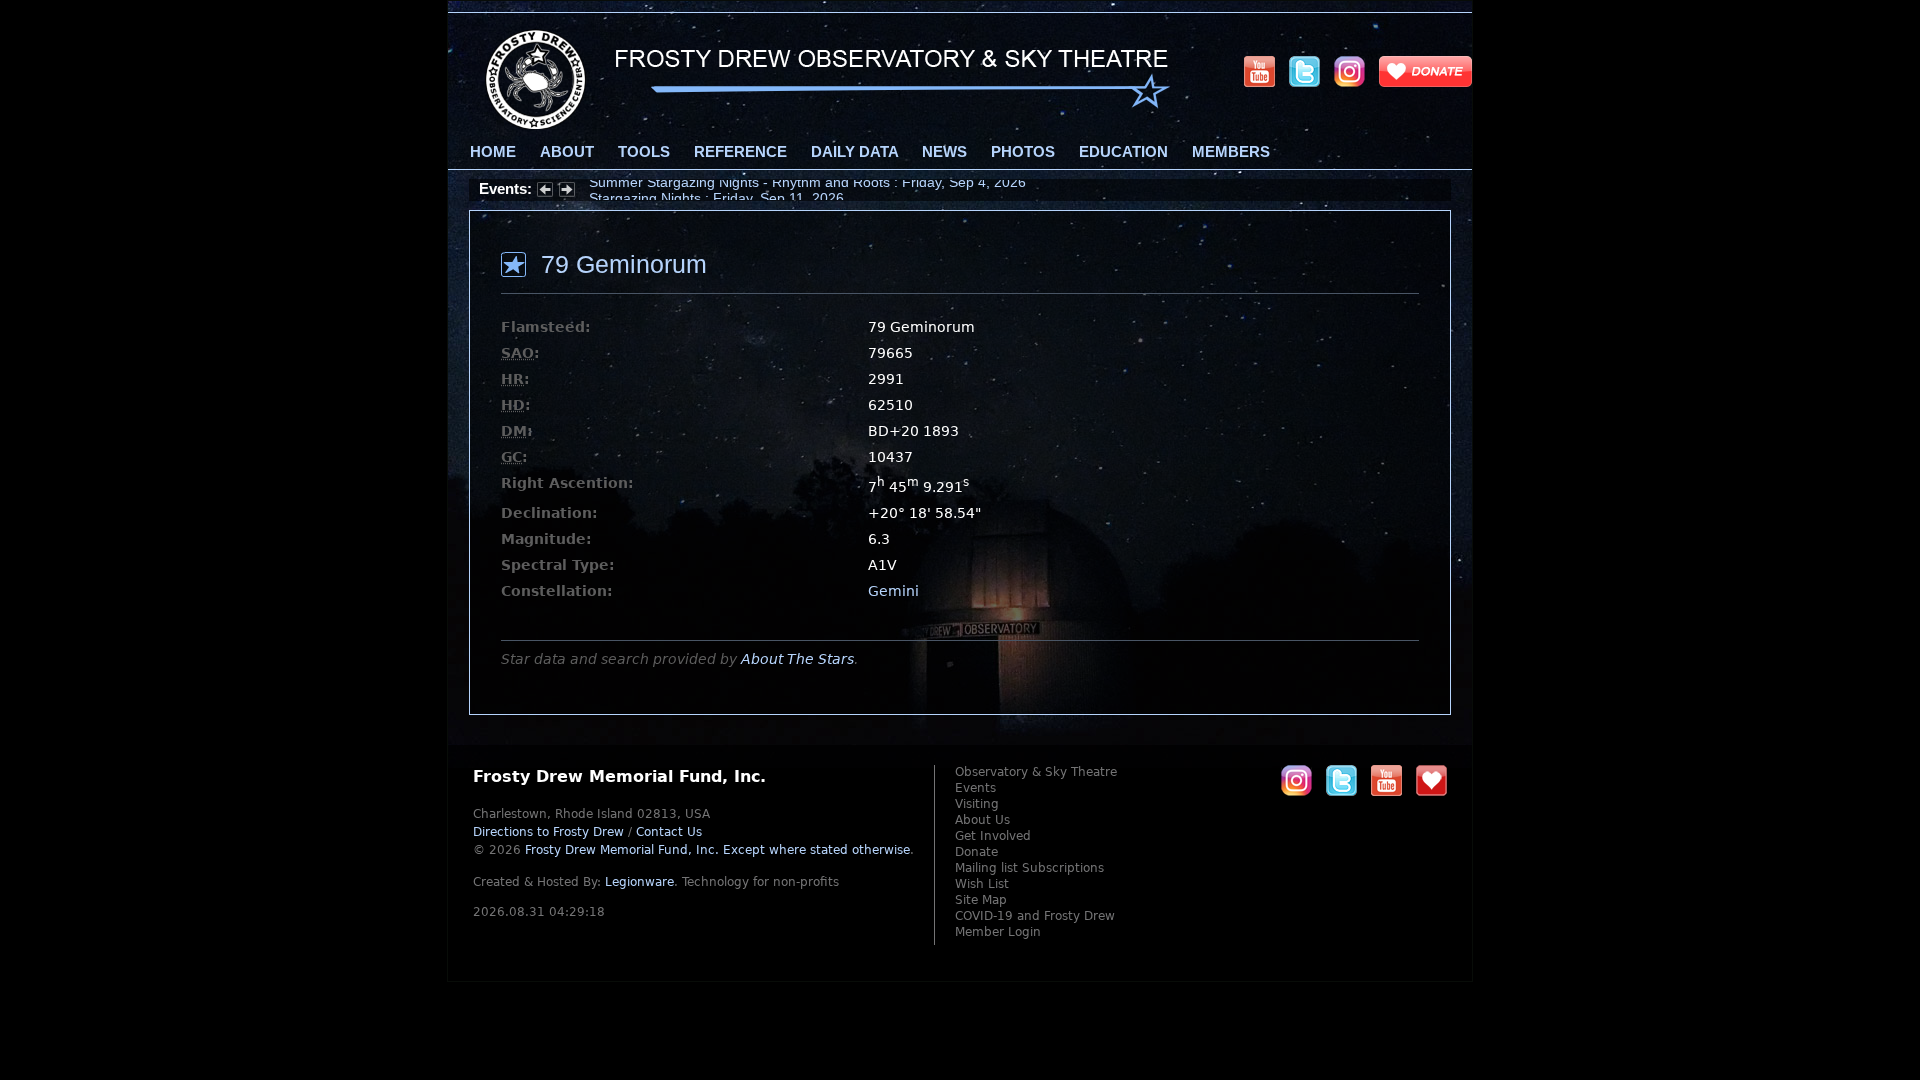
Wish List (982, 884)
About (567, 152)
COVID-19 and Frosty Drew (1035, 916)
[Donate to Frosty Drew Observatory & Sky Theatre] (1431, 780)
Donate (976, 852)
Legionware (639, 882)
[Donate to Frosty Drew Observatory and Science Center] (1425, 71)
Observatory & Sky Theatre (1036, 772)
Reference (740, 152)
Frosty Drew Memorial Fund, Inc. (717, 850)
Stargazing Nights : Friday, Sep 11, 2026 (716, 189)
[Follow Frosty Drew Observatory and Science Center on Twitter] (1341, 780)
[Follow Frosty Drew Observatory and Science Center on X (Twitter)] (1304, 71)
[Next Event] (567, 192)
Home (493, 152)
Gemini (893, 591)
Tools (644, 152)
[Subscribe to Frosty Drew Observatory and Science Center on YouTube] (1259, 71)
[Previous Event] (545, 192)
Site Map (981, 900)
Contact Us (669, 832)
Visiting (977, 804)
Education (1123, 152)
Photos (1023, 152)
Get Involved (993, 836)
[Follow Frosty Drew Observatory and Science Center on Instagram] (1349, 71)
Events (975, 788)
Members (1231, 152)
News (944, 152)
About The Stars (797, 659)
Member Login (998, 932)
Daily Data (854, 152)
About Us (982, 820)
